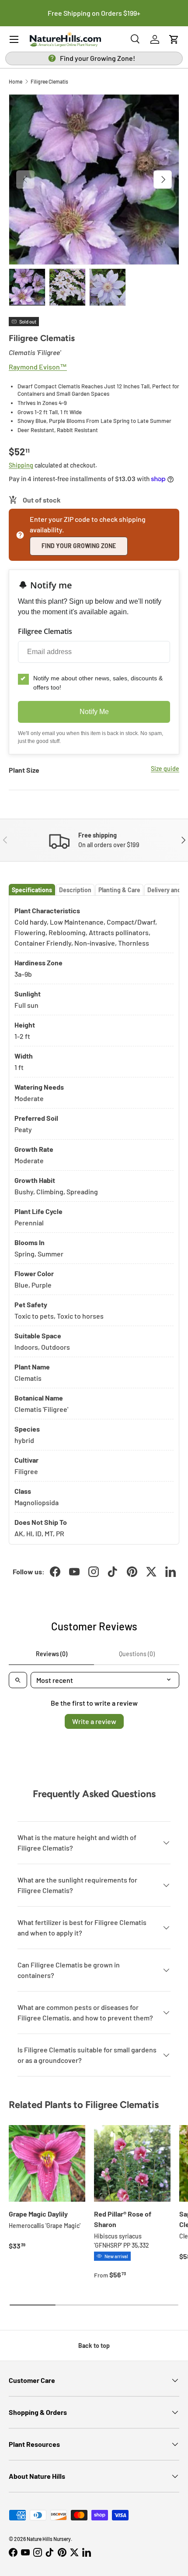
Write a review (94, 1721)
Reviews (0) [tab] (52, 1654)
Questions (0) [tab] (137, 1654)
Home (16, 81)
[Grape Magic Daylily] (47, 2163)
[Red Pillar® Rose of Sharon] (132, 2163)
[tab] (32, 890)
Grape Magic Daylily (38, 2214)
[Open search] (18, 1680)
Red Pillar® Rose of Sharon (123, 2219)
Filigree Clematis (49, 81)
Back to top (94, 2345)
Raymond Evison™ (38, 367)
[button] (174, 39)
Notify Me (94, 712)
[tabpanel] (94, 1220)
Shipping (21, 465)
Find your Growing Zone (79, 546)
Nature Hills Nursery (49, 2539)
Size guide (165, 769)
